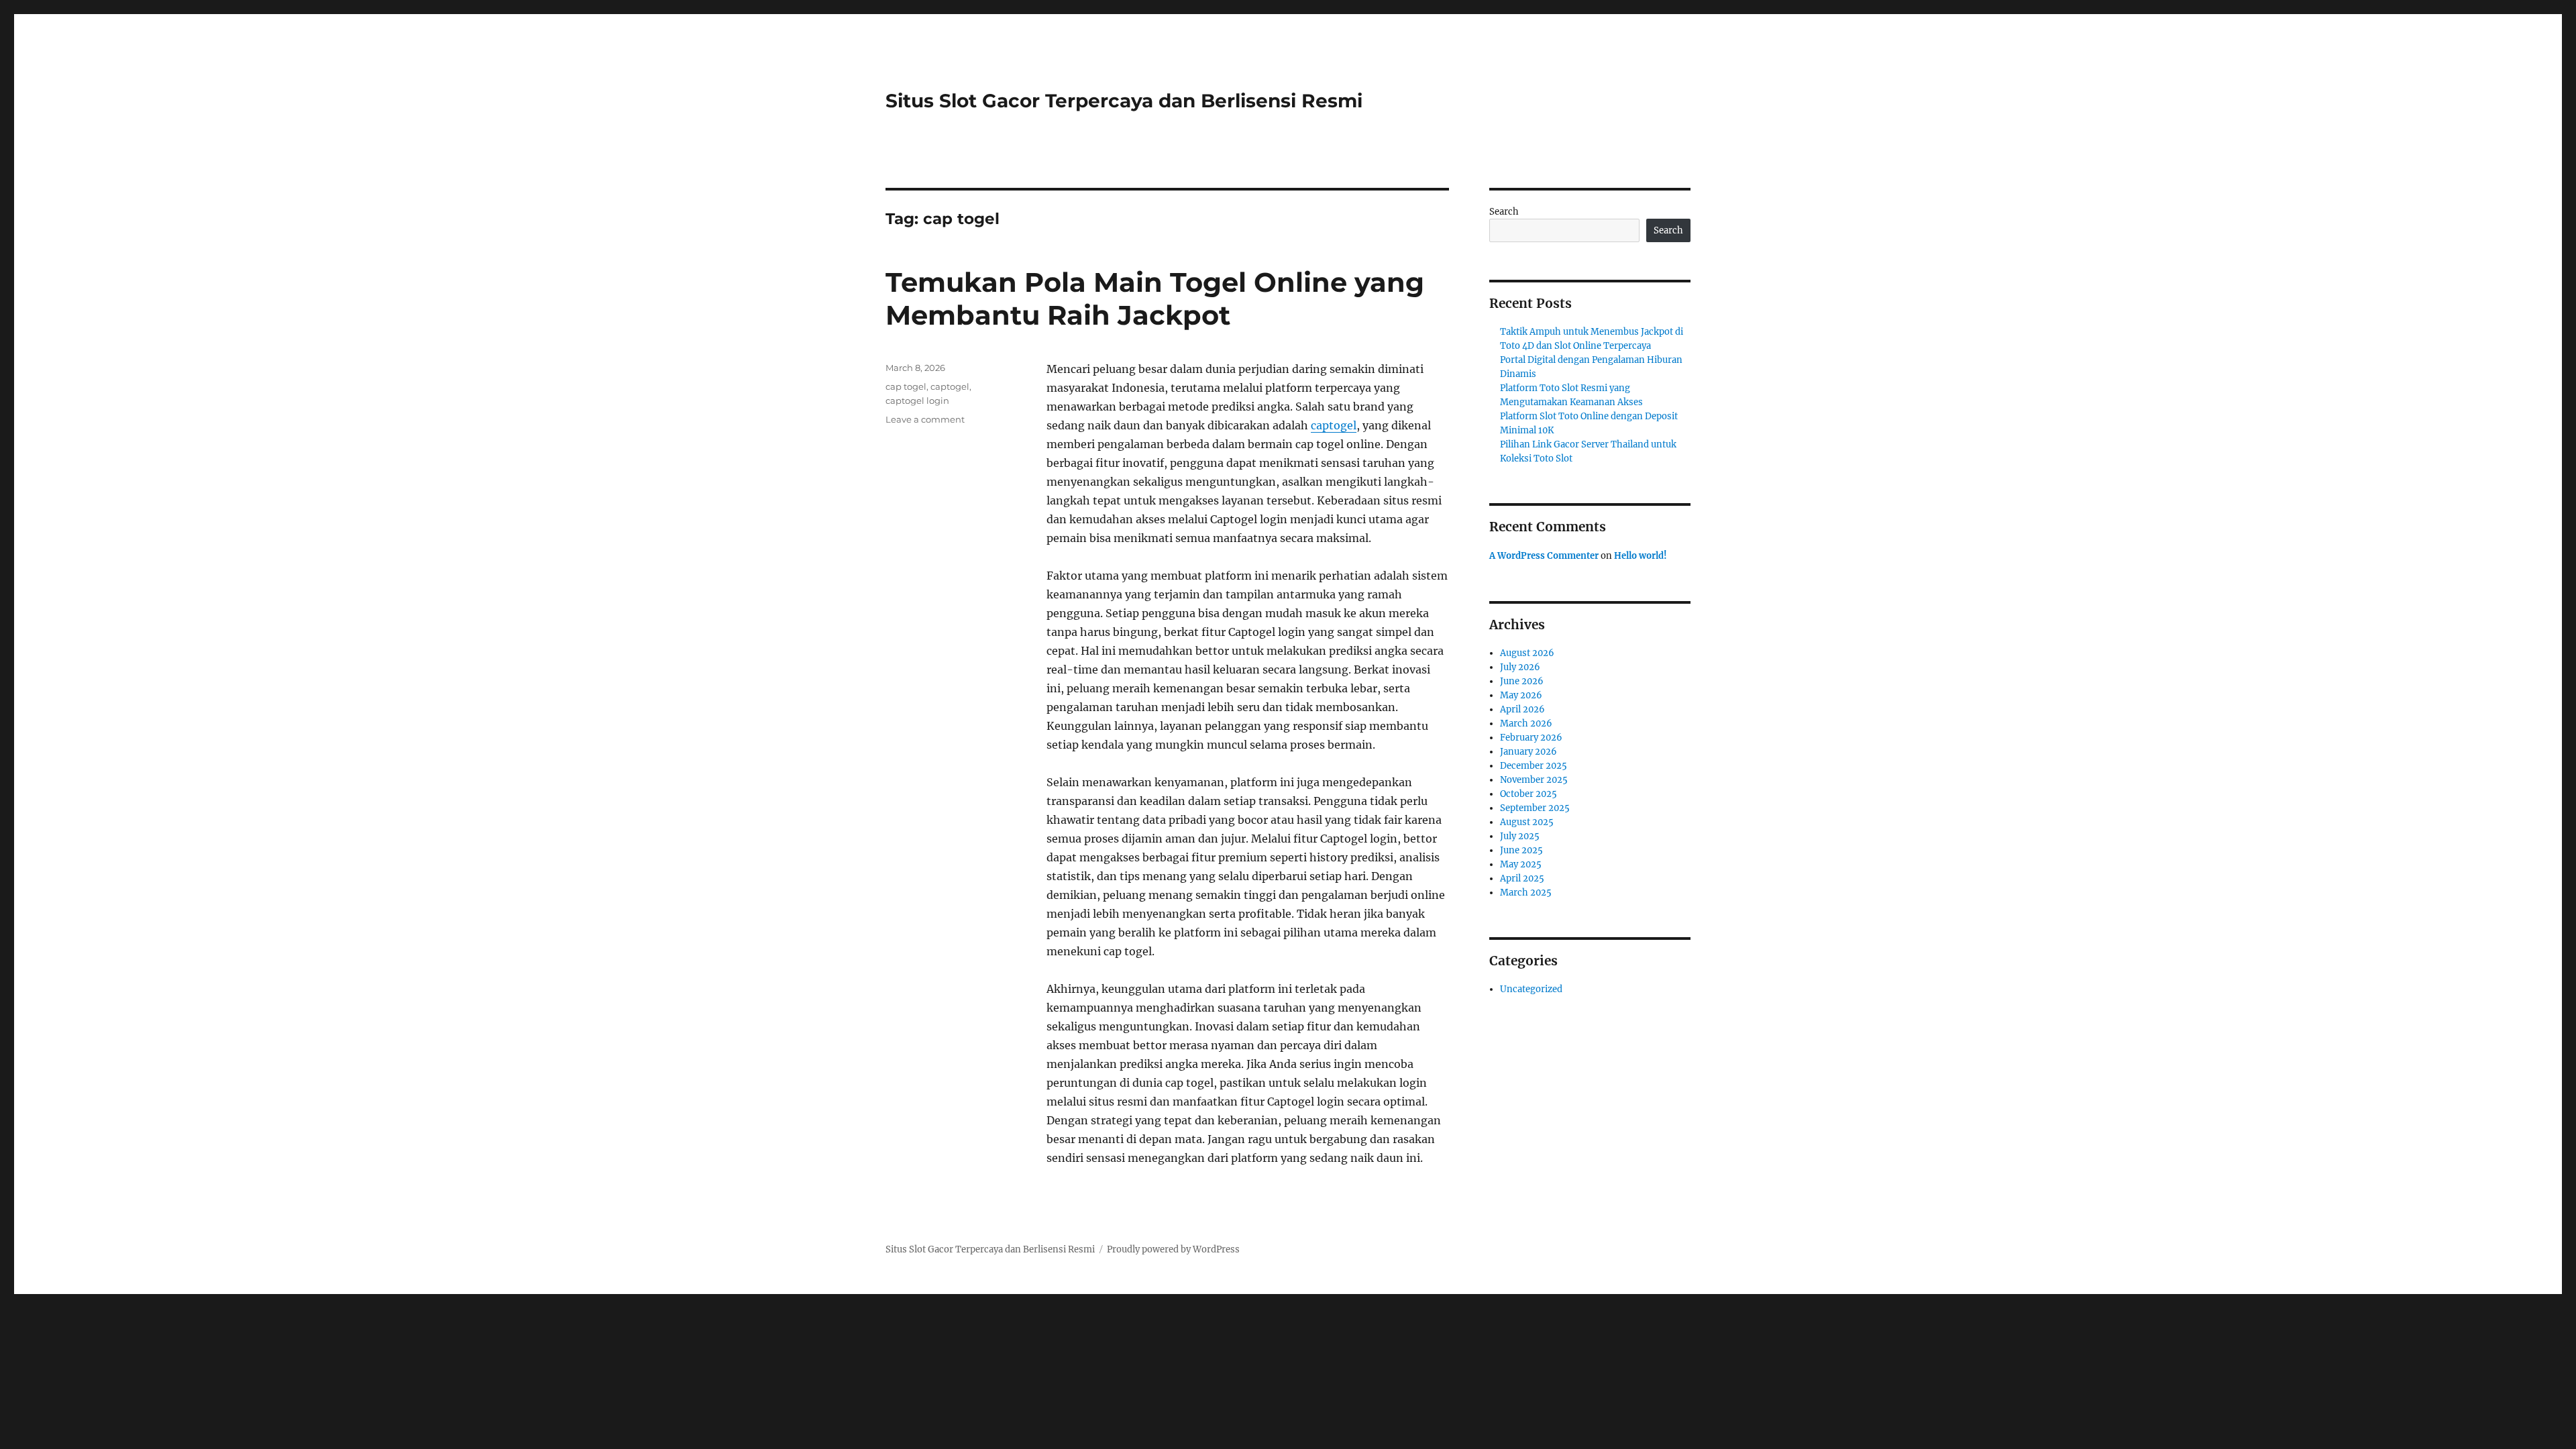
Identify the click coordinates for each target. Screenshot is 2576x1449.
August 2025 (1527, 822)
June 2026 (1522, 681)
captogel (1334, 425)
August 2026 (1527, 653)
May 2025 (1521, 864)
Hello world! (1641, 556)
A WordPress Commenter (1544, 556)
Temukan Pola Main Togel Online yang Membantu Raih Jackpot (1155, 299)
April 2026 (1522, 709)
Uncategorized (1531, 989)
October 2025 (1528, 794)
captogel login (917, 400)
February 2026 (1531, 738)
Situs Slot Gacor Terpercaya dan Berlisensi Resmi (1124, 101)
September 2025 (1535, 808)
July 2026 (1520, 667)
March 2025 (1526, 893)
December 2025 (1534, 766)
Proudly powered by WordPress (1173, 1249)
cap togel (906, 386)
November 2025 (1534, 780)
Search (1504, 212)
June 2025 (1521, 850)
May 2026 (1521, 695)
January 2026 (1528, 752)
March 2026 (1526, 723)
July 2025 (1520, 836)
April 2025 (1522, 878)
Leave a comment (925, 419)
